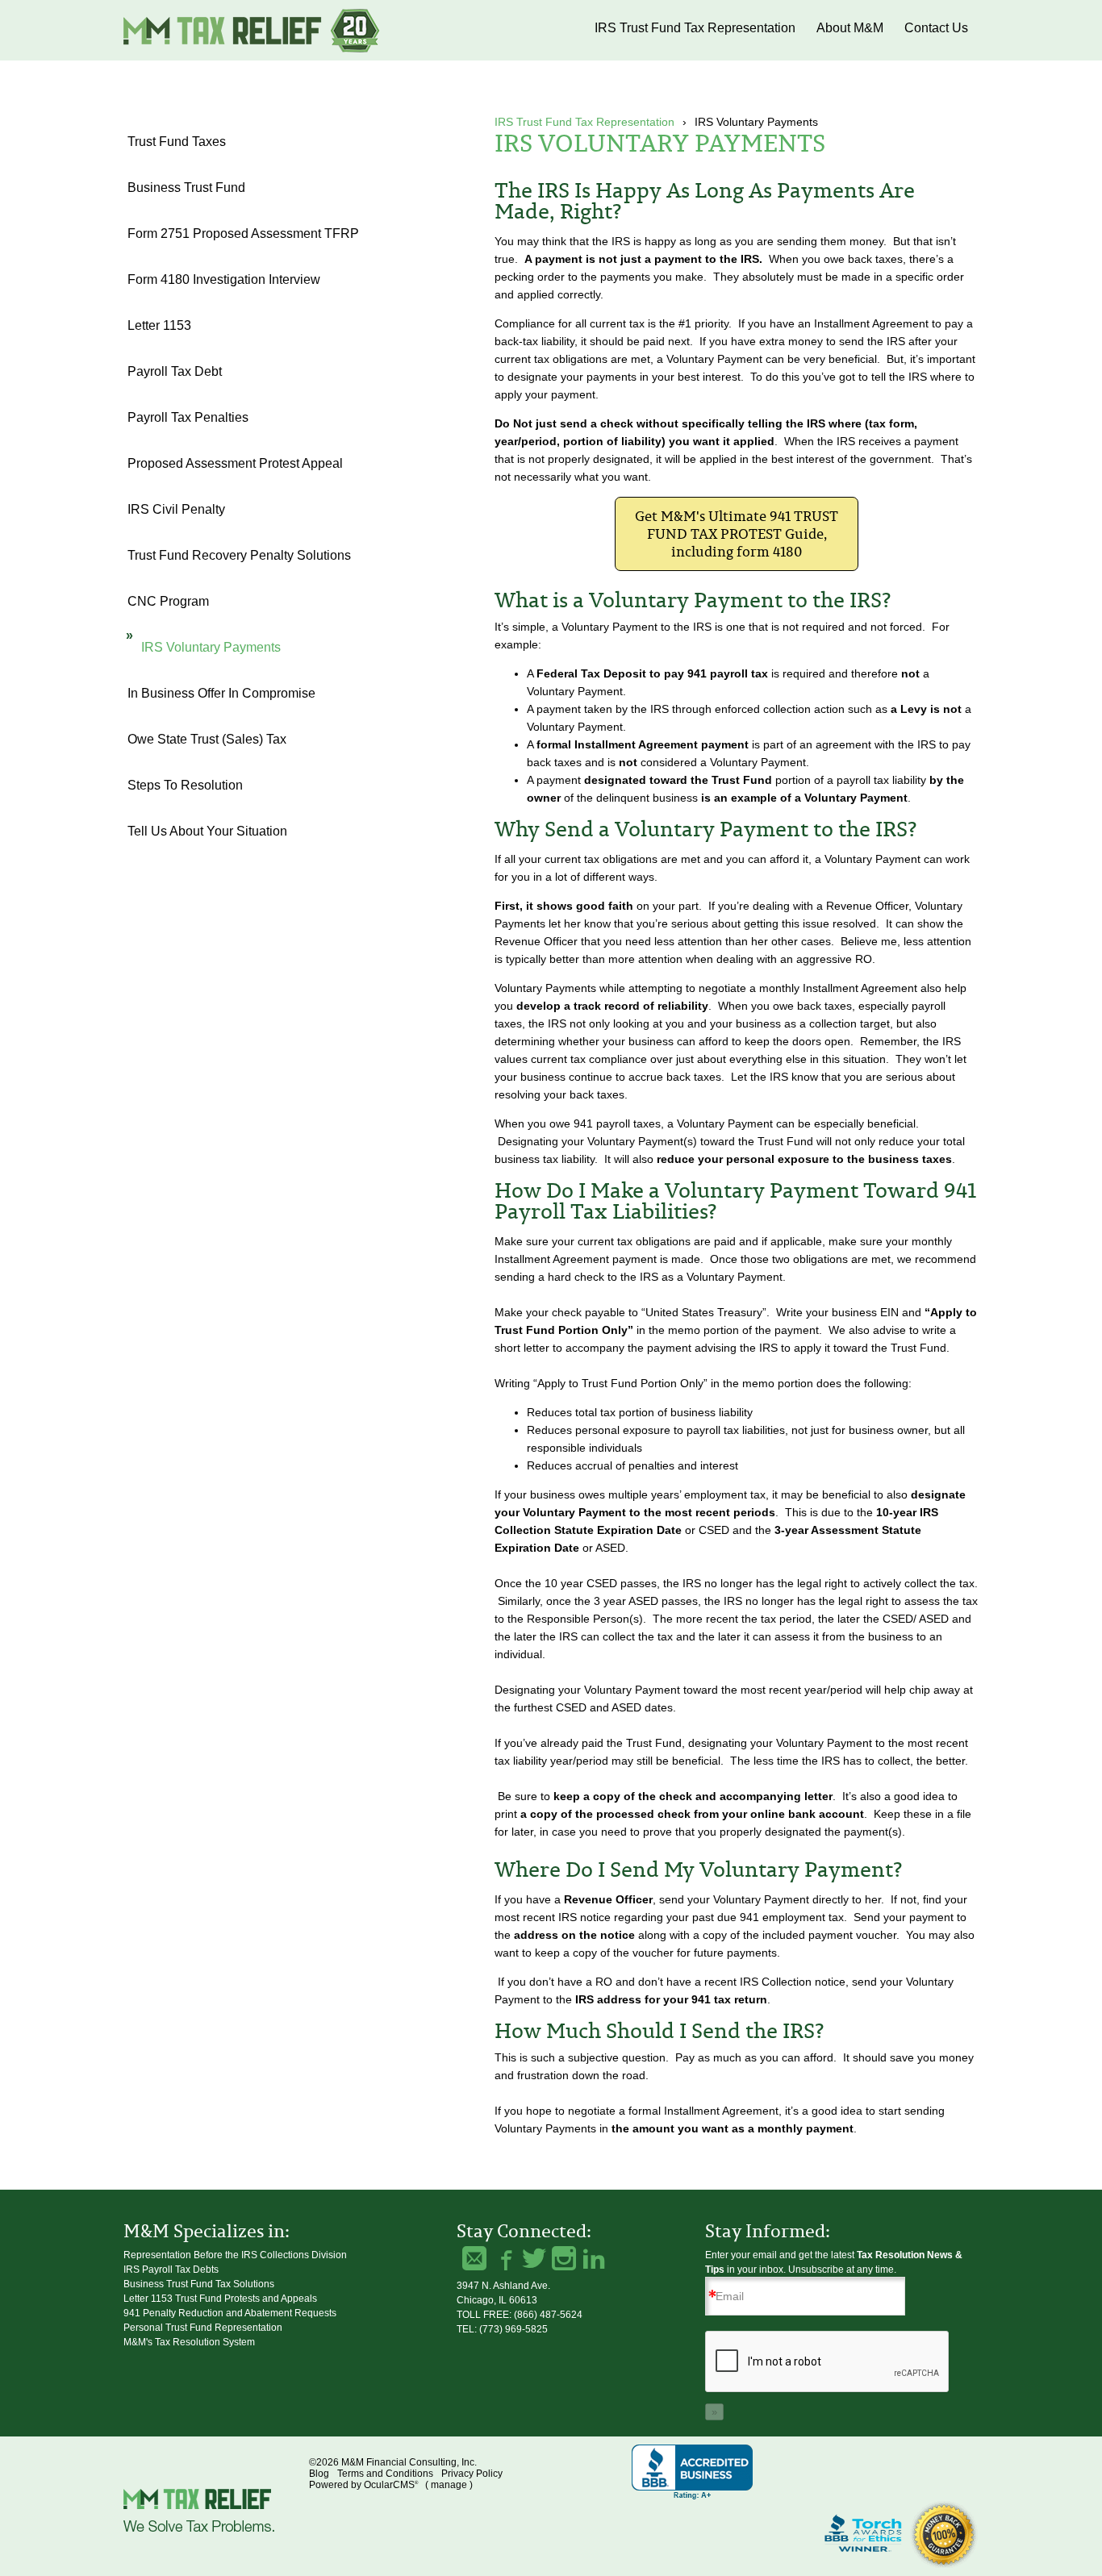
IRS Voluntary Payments (211, 647)
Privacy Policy (472, 2474)
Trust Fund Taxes (177, 142)
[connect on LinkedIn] (594, 2258)
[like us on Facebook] (504, 2258)
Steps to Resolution (185, 785)
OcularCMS (391, 2485)
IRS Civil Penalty (176, 509)
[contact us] (474, 2258)
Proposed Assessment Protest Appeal (235, 463)
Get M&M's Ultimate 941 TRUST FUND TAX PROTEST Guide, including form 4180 (737, 534)
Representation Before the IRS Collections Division (235, 2255)
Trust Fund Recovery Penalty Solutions (239, 555)
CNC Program (168, 601)
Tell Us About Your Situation (207, 831)
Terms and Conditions (385, 2474)
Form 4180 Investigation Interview (224, 279)
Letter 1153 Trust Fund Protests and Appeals (220, 2299)
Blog (319, 2474)
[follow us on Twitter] (534, 2258)
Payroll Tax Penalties (188, 417)
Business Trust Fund (186, 188)
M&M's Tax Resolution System (189, 2342)
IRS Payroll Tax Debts (171, 2270)
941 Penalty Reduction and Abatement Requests (230, 2313)
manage (449, 2485)
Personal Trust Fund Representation (203, 2328)
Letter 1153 (159, 325)
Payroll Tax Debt (175, 371)
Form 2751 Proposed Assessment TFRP (243, 233)
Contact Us (936, 28)
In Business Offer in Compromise (221, 693)
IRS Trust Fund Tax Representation (695, 28)
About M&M (850, 28)
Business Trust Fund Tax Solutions (199, 2284)
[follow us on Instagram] (564, 2258)
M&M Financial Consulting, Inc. (253, 30)
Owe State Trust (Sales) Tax (207, 739)
